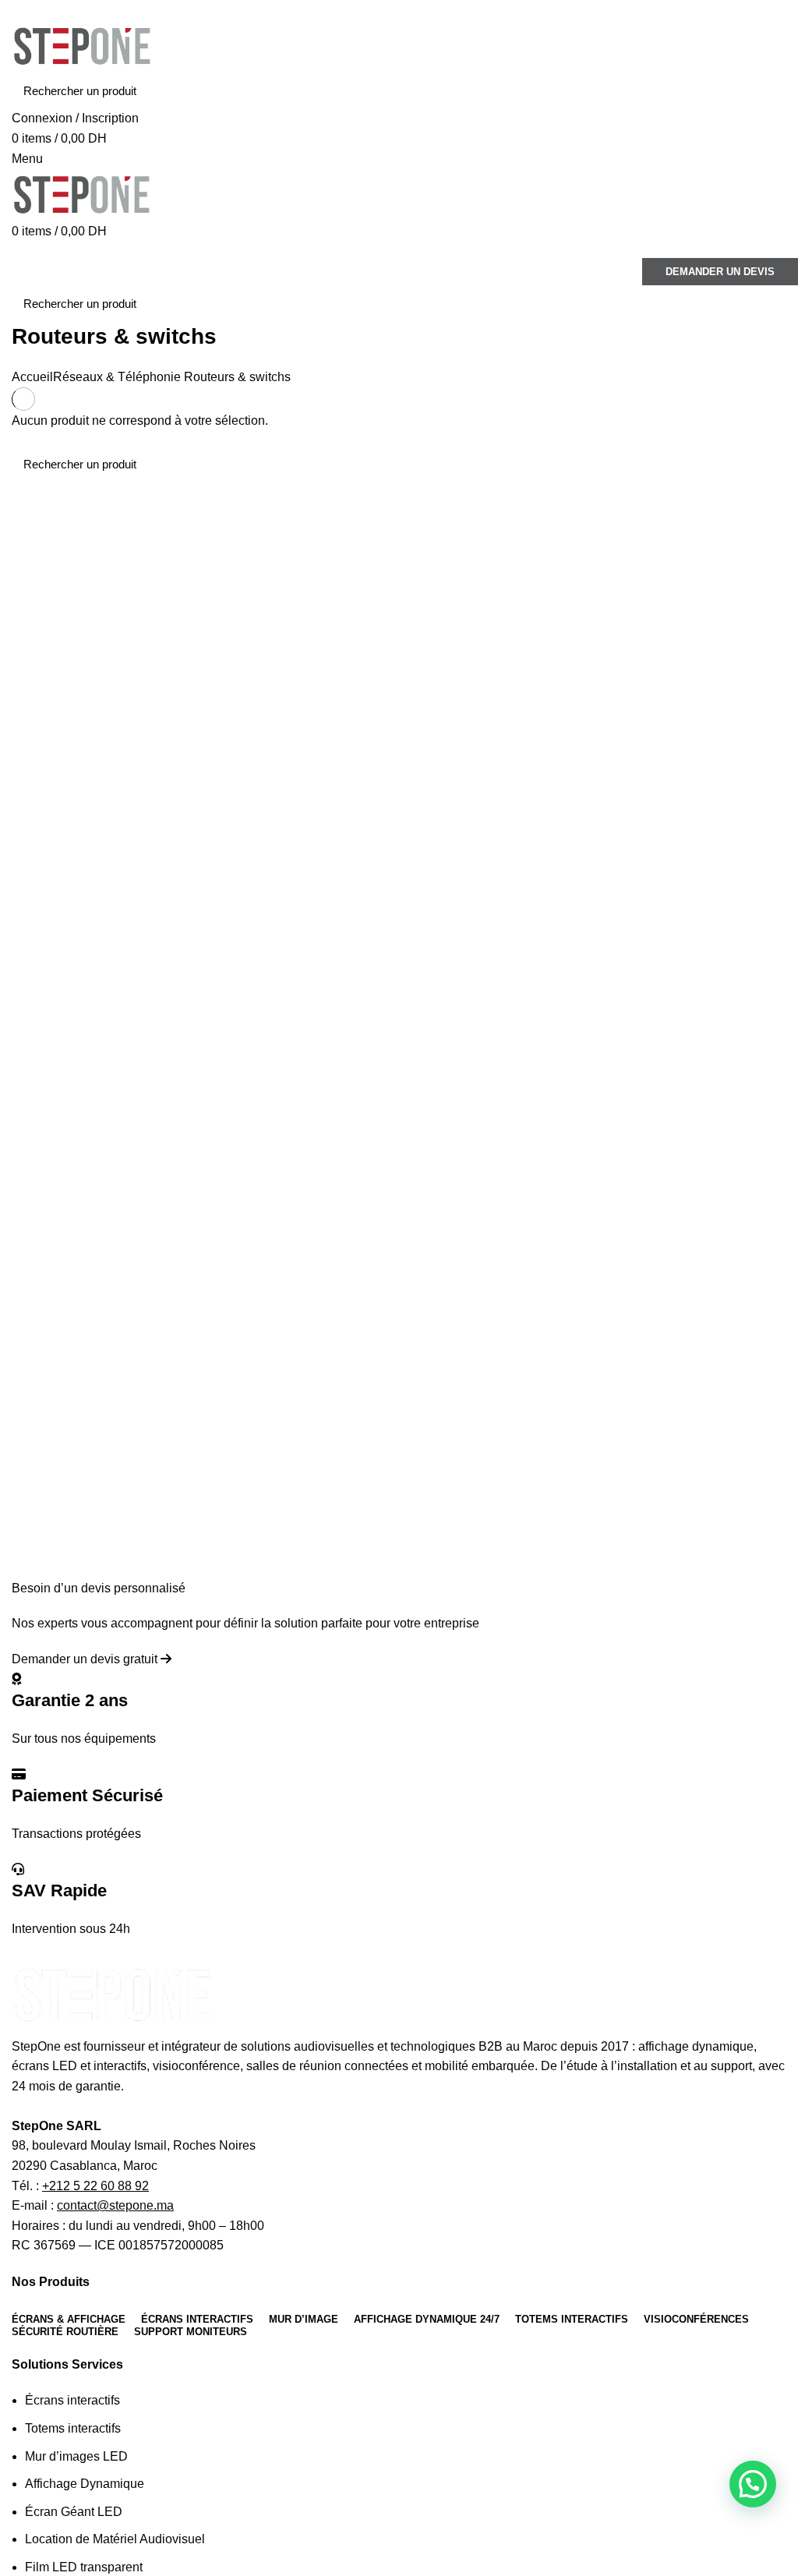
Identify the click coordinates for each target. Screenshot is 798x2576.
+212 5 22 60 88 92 (95, 2186)
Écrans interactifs (72, 2400)
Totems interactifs (73, 2428)
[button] (753, 2484)
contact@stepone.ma (115, 2205)
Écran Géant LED (74, 2512)
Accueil (32, 377)
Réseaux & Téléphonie (117, 377)
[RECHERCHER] (765, 90)
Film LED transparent (84, 2567)
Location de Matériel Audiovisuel (115, 2539)
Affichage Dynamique (85, 2484)
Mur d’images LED (76, 2456)
